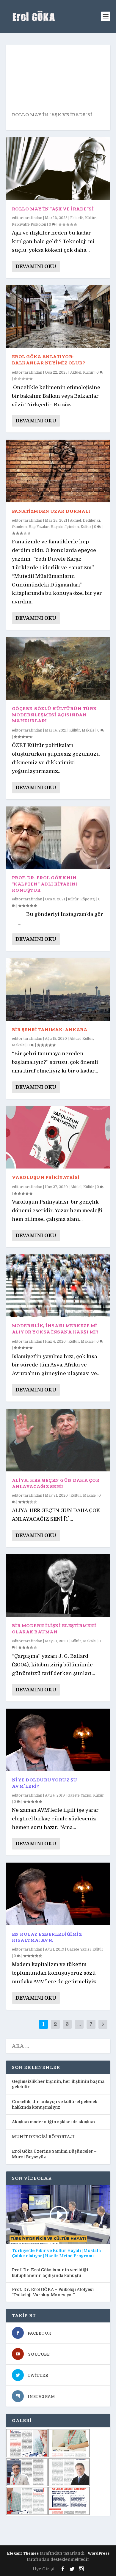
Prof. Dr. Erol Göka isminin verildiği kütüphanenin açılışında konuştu (50, 2273)
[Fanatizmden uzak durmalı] (58, 471)
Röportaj (88, 899)
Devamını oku (36, 266)
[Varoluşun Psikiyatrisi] (58, 1137)
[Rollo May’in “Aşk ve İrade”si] (58, 169)
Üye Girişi (44, 2569)
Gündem (19, 527)
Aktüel (76, 372)
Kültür (90, 218)
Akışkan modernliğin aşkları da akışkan (53, 2122)
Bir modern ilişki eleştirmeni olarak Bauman (54, 1629)
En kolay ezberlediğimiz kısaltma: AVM (47, 1937)
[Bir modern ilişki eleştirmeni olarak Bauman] (58, 1586)
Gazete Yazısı (79, 1795)
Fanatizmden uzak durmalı (51, 511)
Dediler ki (91, 520)
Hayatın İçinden (65, 527)
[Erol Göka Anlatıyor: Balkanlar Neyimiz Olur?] (58, 317)
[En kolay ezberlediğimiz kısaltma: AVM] (58, 1894)
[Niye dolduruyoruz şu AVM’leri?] (58, 1740)
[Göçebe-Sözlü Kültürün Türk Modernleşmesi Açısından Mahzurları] (58, 668)
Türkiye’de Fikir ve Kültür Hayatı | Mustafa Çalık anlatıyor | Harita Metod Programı (56, 2253)
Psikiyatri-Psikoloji (29, 224)
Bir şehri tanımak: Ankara (50, 1030)
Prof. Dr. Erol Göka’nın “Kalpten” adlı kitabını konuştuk (45, 884)
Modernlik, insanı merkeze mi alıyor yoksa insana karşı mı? (55, 1329)
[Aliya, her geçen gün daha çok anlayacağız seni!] (58, 1440)
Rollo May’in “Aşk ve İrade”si (52, 115)
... (79, 2024)
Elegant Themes (23, 2553)
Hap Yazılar (39, 527)
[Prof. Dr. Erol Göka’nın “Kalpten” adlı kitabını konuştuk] (58, 838)
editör (17, 218)
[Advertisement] (61, 2530)
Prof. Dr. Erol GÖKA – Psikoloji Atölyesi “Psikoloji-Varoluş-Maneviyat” (53, 2292)
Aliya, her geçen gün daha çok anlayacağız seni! (56, 1483)
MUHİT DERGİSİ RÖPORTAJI (43, 2137)
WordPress (99, 2553)
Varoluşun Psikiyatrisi (46, 1177)
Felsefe (77, 218)
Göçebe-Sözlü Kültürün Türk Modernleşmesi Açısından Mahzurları (54, 715)
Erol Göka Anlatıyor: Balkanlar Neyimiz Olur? (49, 360)
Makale (88, 730)
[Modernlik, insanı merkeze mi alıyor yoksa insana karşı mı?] (58, 1286)
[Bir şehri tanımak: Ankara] (58, 989)
